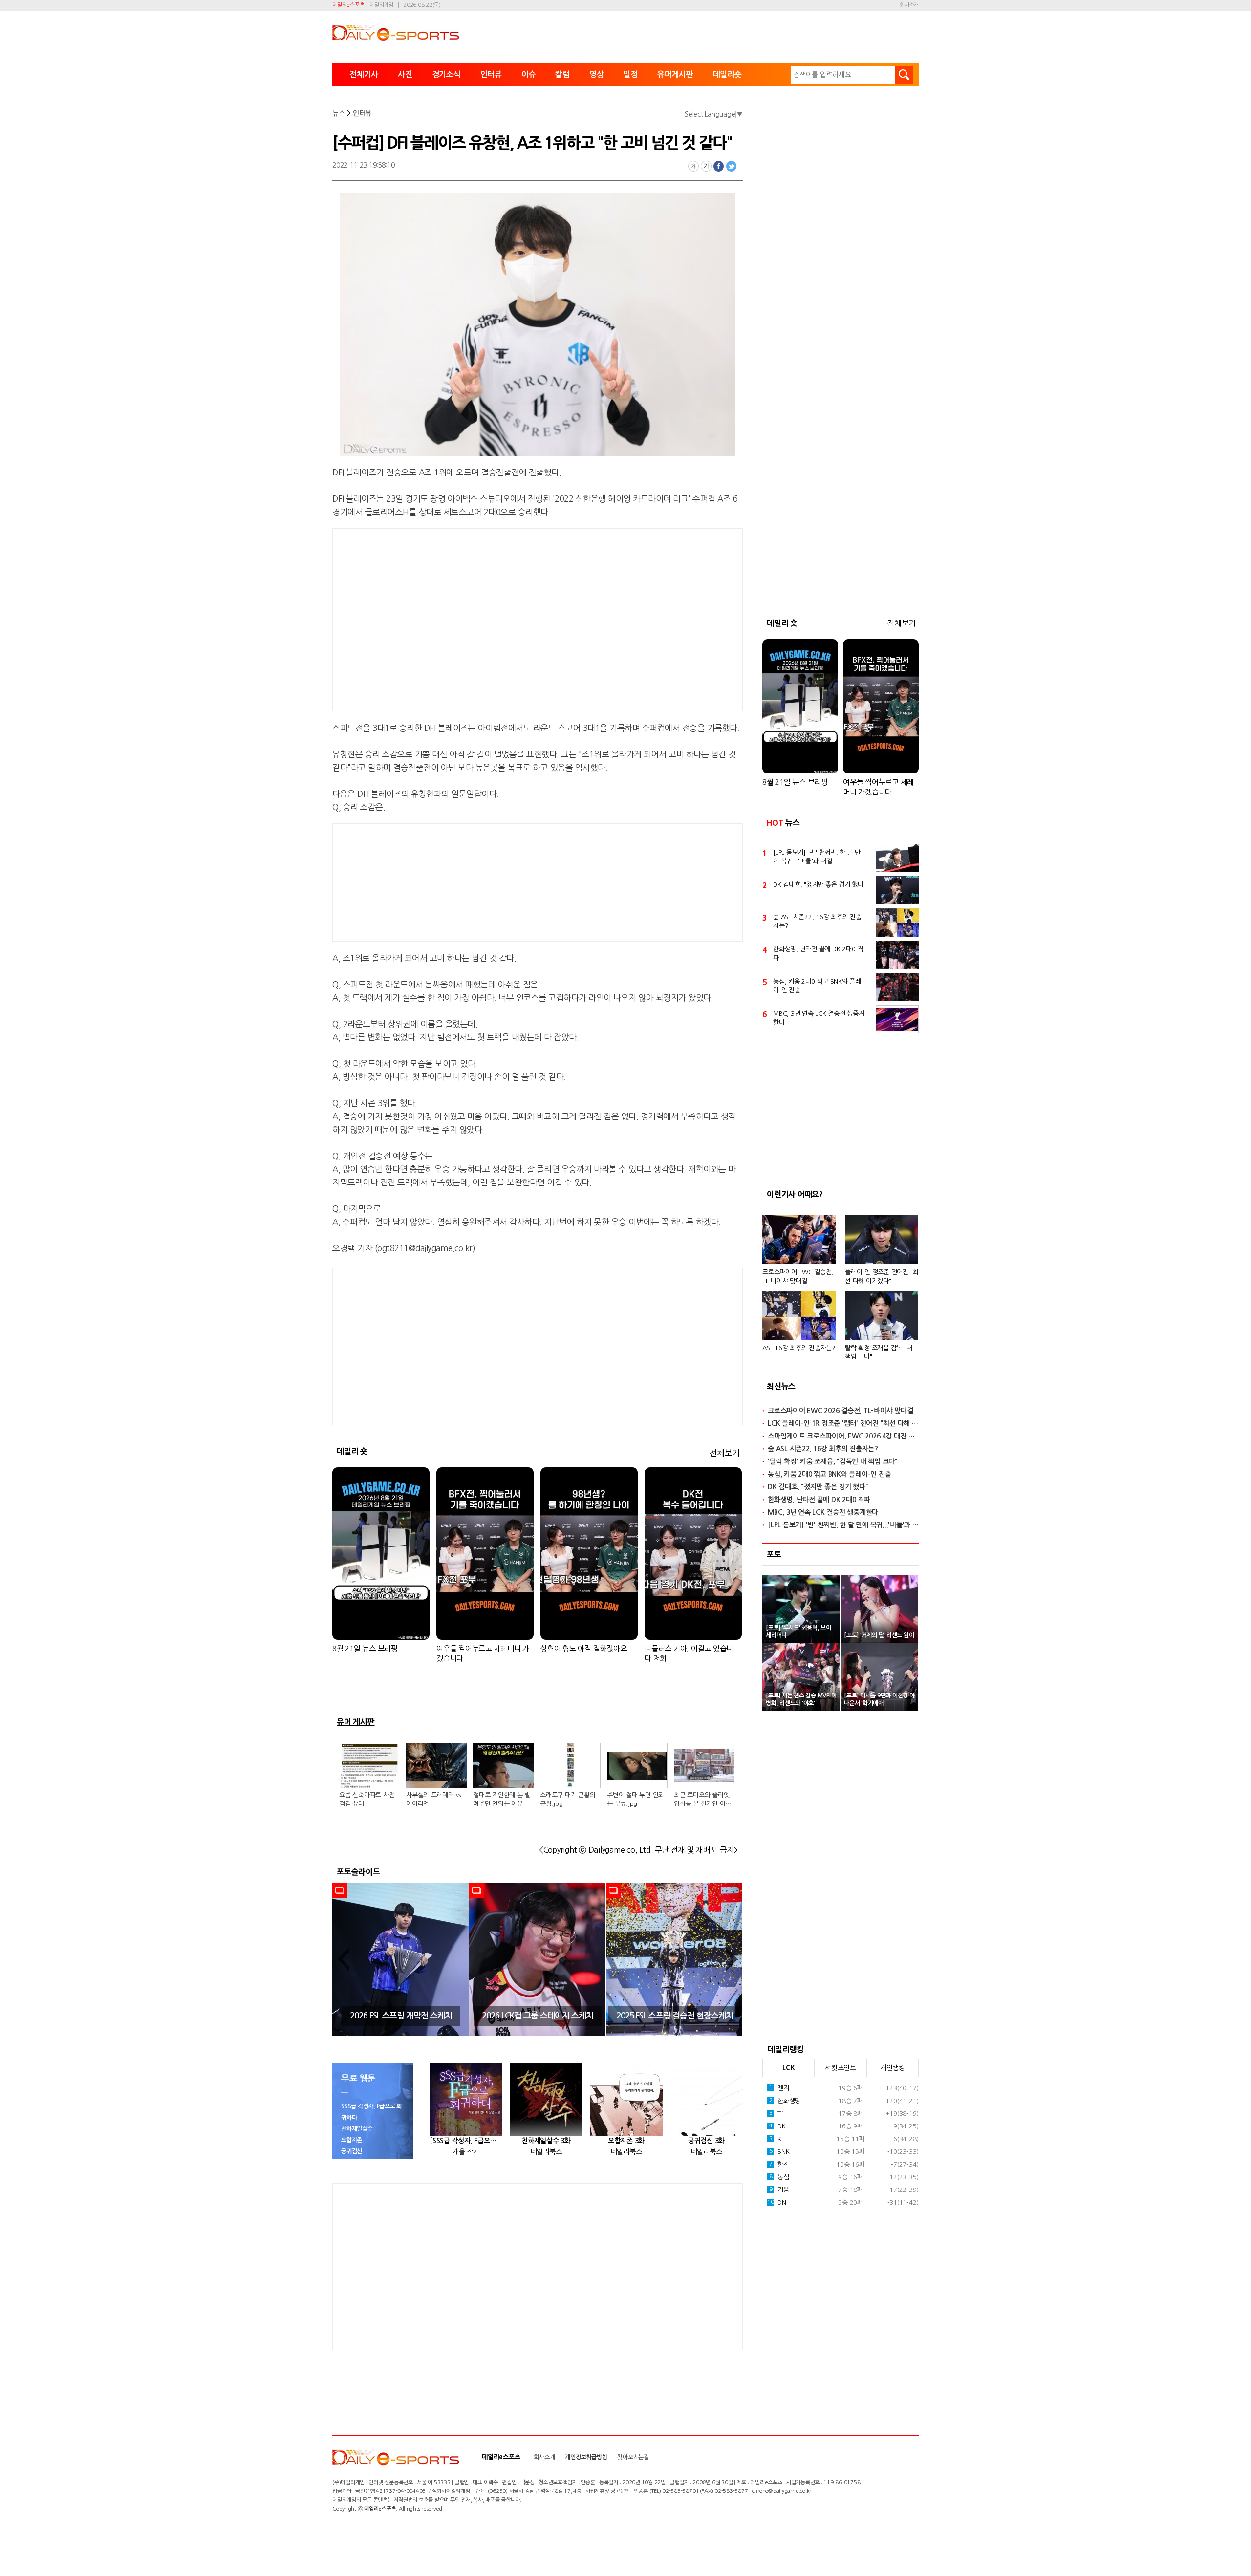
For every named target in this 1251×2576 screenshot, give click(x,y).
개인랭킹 (893, 2068)
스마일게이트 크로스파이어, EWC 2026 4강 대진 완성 (843, 1436)
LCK (788, 2068)
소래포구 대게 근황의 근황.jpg (568, 1799)
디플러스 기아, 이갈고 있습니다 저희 (689, 1653)
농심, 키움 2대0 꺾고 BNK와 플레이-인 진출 (817, 986)
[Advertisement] (459, 618)
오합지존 (352, 2140)
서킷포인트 (841, 2068)
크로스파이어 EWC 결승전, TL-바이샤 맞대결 (798, 1277)
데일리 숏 (352, 1451)
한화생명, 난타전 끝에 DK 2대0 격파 (818, 954)
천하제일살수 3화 (546, 2141)
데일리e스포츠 (348, 5)
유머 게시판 (356, 1722)
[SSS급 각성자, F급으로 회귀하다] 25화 (466, 2141)
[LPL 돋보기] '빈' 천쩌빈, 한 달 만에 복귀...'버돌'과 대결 (817, 857)
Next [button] (732, 1959)
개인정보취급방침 (586, 2457)
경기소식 (446, 75)
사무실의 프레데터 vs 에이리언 (433, 1799)
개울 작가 (466, 2152)
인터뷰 (491, 75)
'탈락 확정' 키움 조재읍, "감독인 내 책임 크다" (833, 1461)
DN (776, 2202)
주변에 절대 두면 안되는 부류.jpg (636, 1799)
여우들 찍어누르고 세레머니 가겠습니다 (483, 1653)
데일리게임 (381, 5)
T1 (777, 2114)
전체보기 (724, 1453)
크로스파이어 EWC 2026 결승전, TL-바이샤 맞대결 (840, 1411)
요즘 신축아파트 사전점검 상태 (367, 1799)
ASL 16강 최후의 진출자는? (799, 1348)
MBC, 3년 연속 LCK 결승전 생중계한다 (819, 1018)
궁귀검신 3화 (706, 2141)
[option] (401, 1959)
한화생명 (785, 2101)
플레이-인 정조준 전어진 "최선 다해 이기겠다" (882, 1277)
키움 (779, 2190)
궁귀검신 (352, 2151)
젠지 (779, 2088)
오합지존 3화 (626, 2141)
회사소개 (909, 5)
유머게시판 (675, 75)
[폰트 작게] (693, 166)
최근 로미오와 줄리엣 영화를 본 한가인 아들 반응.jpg (702, 1800)
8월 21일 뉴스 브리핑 (365, 1648)
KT (777, 2139)
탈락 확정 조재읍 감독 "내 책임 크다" (878, 1352)
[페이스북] (719, 166)
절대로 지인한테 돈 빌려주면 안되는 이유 (502, 1799)
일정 (630, 75)
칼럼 (562, 75)
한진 (779, 2164)
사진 (405, 75)
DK (777, 2126)
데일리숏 (727, 75)
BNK (779, 2152)
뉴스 (339, 113)
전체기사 (364, 75)
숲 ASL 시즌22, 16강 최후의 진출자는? (817, 921)
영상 (597, 75)
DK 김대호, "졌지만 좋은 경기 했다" (820, 885)
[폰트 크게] (706, 166)
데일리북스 (546, 2152)
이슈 (529, 75)
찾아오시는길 (633, 2457)
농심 (779, 2177)
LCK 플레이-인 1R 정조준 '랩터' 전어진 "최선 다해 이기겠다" (843, 1423)
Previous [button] (343, 1959)
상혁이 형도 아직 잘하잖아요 (583, 1648)
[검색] (904, 75)
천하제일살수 (357, 2129)
